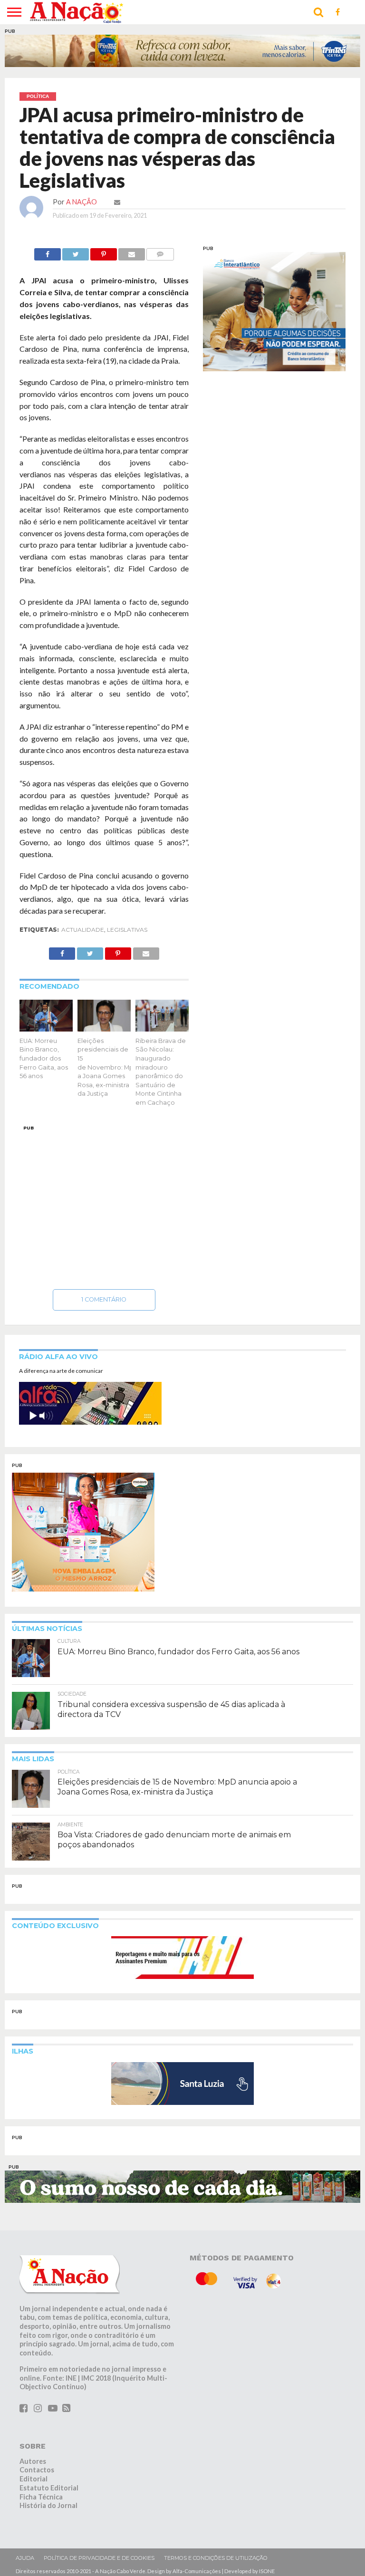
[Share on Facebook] (48, 252)
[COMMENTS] (160, 252)
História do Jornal (48, 2505)
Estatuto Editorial (49, 2488)
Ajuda (25, 2558)
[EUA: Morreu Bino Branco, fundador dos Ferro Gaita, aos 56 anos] (46, 1028)
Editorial (34, 2479)
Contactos (37, 2470)
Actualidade (83, 930)
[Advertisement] (104, 1205)
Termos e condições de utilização (216, 2558)
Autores (33, 2461)
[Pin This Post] (104, 252)
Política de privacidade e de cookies (99, 2558)
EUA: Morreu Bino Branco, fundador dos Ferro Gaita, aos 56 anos (44, 1059)
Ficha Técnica (41, 2497)
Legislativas (127, 930)
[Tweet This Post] (76, 252)
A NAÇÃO (82, 202)
